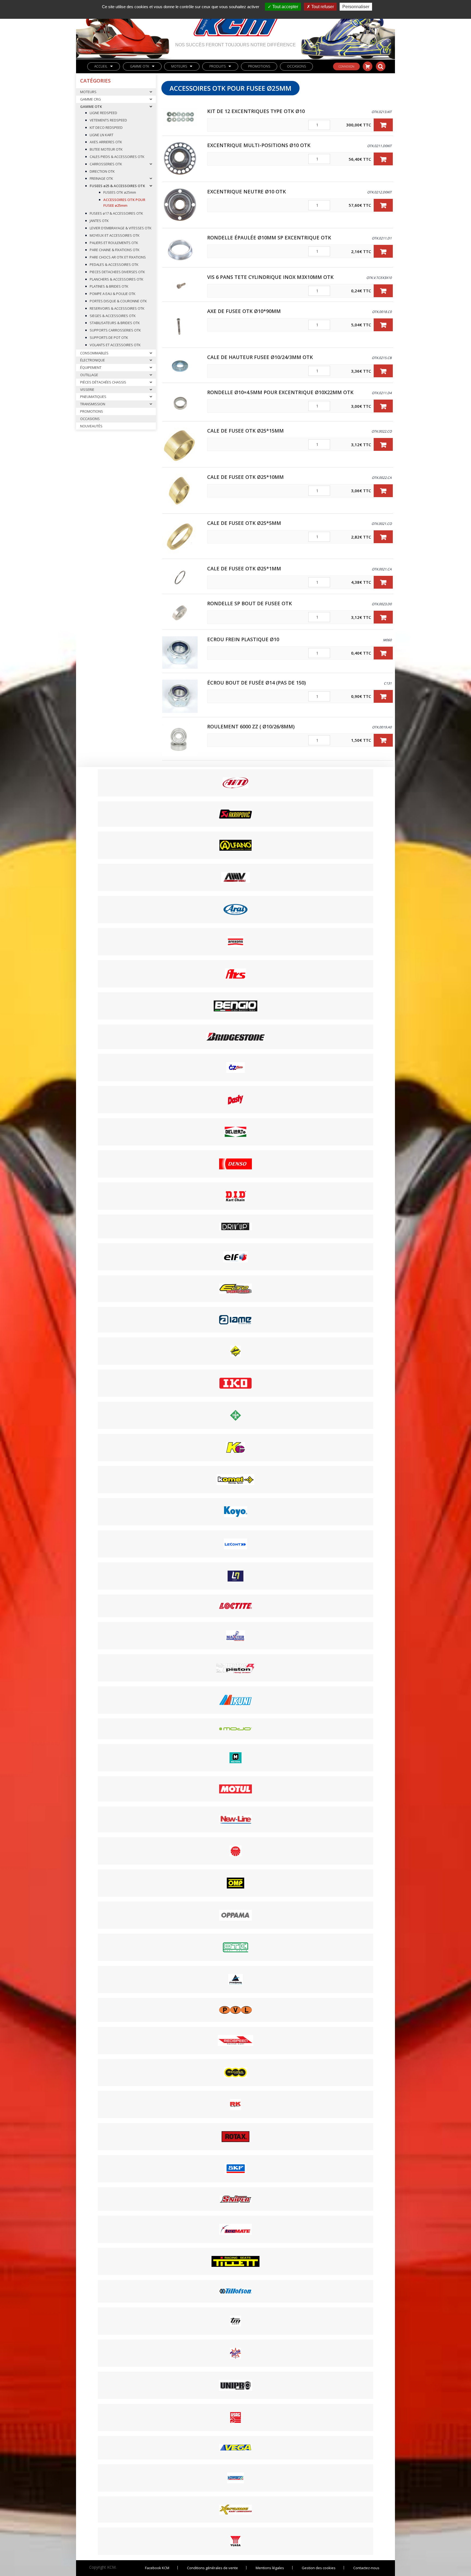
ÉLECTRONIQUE (93, 360)
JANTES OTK (99, 221)
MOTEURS (179, 66)
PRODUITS (218, 66)
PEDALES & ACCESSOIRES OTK (114, 264)
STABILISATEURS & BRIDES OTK (115, 323)
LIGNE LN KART (102, 135)
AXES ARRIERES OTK (106, 142)
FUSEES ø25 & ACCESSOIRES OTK (117, 186)
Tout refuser (322, 7)
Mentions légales (270, 2568)
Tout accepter (285, 7)
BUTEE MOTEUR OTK (106, 149)
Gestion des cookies (319, 2568)
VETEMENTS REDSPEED (108, 120)
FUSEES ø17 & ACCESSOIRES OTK (116, 213)
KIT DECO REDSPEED (106, 127)
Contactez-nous (366, 2568)
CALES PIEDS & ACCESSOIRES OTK (117, 157)
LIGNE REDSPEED (103, 113)
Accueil (101, 66)
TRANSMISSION (93, 404)
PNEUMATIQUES (93, 397)
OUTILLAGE (89, 375)
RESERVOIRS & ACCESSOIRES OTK (117, 308)
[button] (383, 125)
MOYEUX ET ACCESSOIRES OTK (115, 235)
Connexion (346, 66)
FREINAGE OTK (101, 178)
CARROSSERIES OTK (106, 164)
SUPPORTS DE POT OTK (109, 337)
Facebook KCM (157, 2568)
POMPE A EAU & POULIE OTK (113, 294)
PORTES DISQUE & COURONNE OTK (118, 301)
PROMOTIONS (259, 66)
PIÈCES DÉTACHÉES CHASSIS (103, 382)
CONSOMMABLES (94, 353)
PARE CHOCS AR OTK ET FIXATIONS (118, 257)
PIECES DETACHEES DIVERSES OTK (117, 272)
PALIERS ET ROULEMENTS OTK (114, 243)
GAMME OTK (140, 66)
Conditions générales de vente (212, 2568)
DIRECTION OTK (102, 171)
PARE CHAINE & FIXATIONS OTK (115, 250)
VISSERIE (87, 390)
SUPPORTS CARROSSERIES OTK (115, 330)
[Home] (235, 21)
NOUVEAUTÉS (91, 426)
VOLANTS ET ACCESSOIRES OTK (115, 345)
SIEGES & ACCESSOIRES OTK (113, 316)
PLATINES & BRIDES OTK (109, 286)
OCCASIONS (296, 66)
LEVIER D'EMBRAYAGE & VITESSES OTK (121, 228)
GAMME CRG (90, 99)
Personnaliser (356, 7)
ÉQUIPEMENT (91, 367)
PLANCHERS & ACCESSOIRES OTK (117, 279)
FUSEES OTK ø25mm (120, 192)
